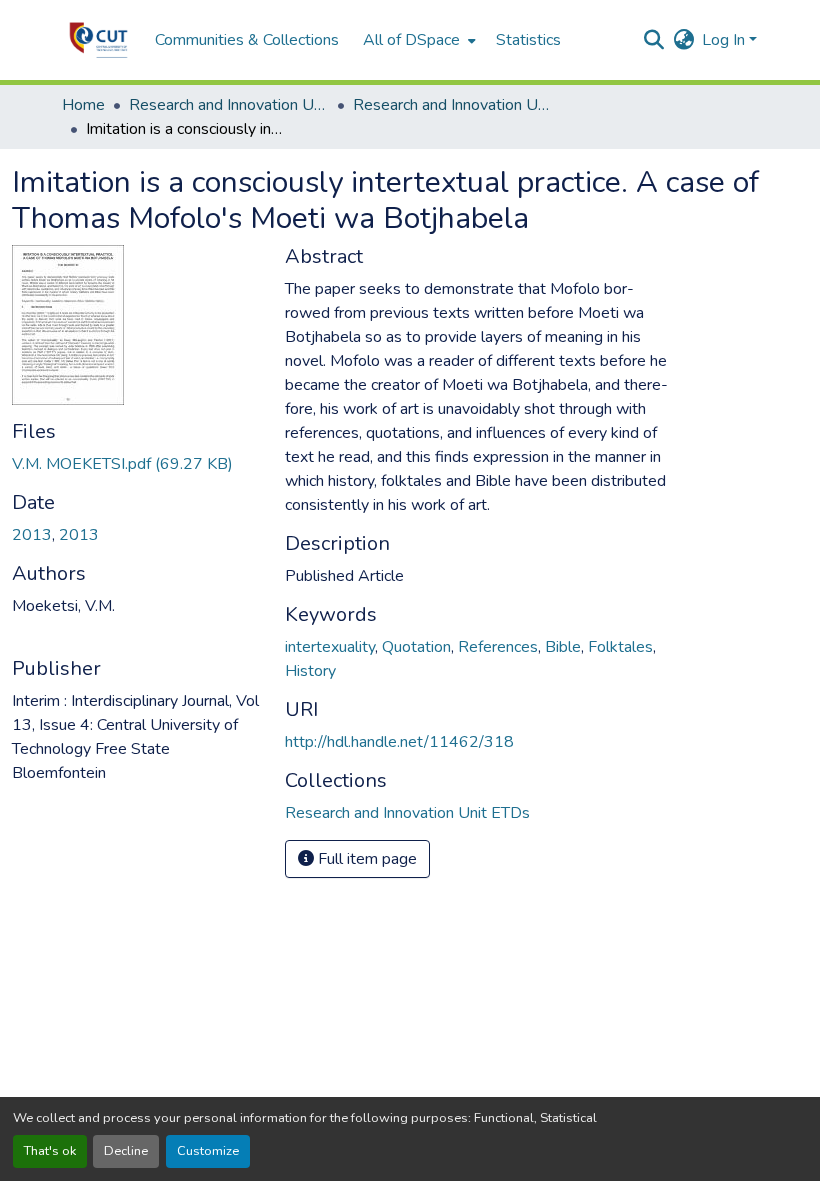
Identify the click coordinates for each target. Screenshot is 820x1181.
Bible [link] (563, 647)
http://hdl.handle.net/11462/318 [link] (399, 742)
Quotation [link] (416, 647)
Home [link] (83, 105)
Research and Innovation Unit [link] (229, 105)
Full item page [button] (365, 859)
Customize (208, 1151)
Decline (126, 1151)
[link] (136, 464)
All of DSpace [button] (411, 40)
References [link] (498, 647)
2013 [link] (32, 535)
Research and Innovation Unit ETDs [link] (453, 105)
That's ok (50, 1151)
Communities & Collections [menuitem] (247, 40)
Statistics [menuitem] (528, 40)
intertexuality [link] (330, 647)
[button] (98, 40)
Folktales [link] (620, 647)
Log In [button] (725, 40)
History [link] (310, 671)
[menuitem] (417, 40)
